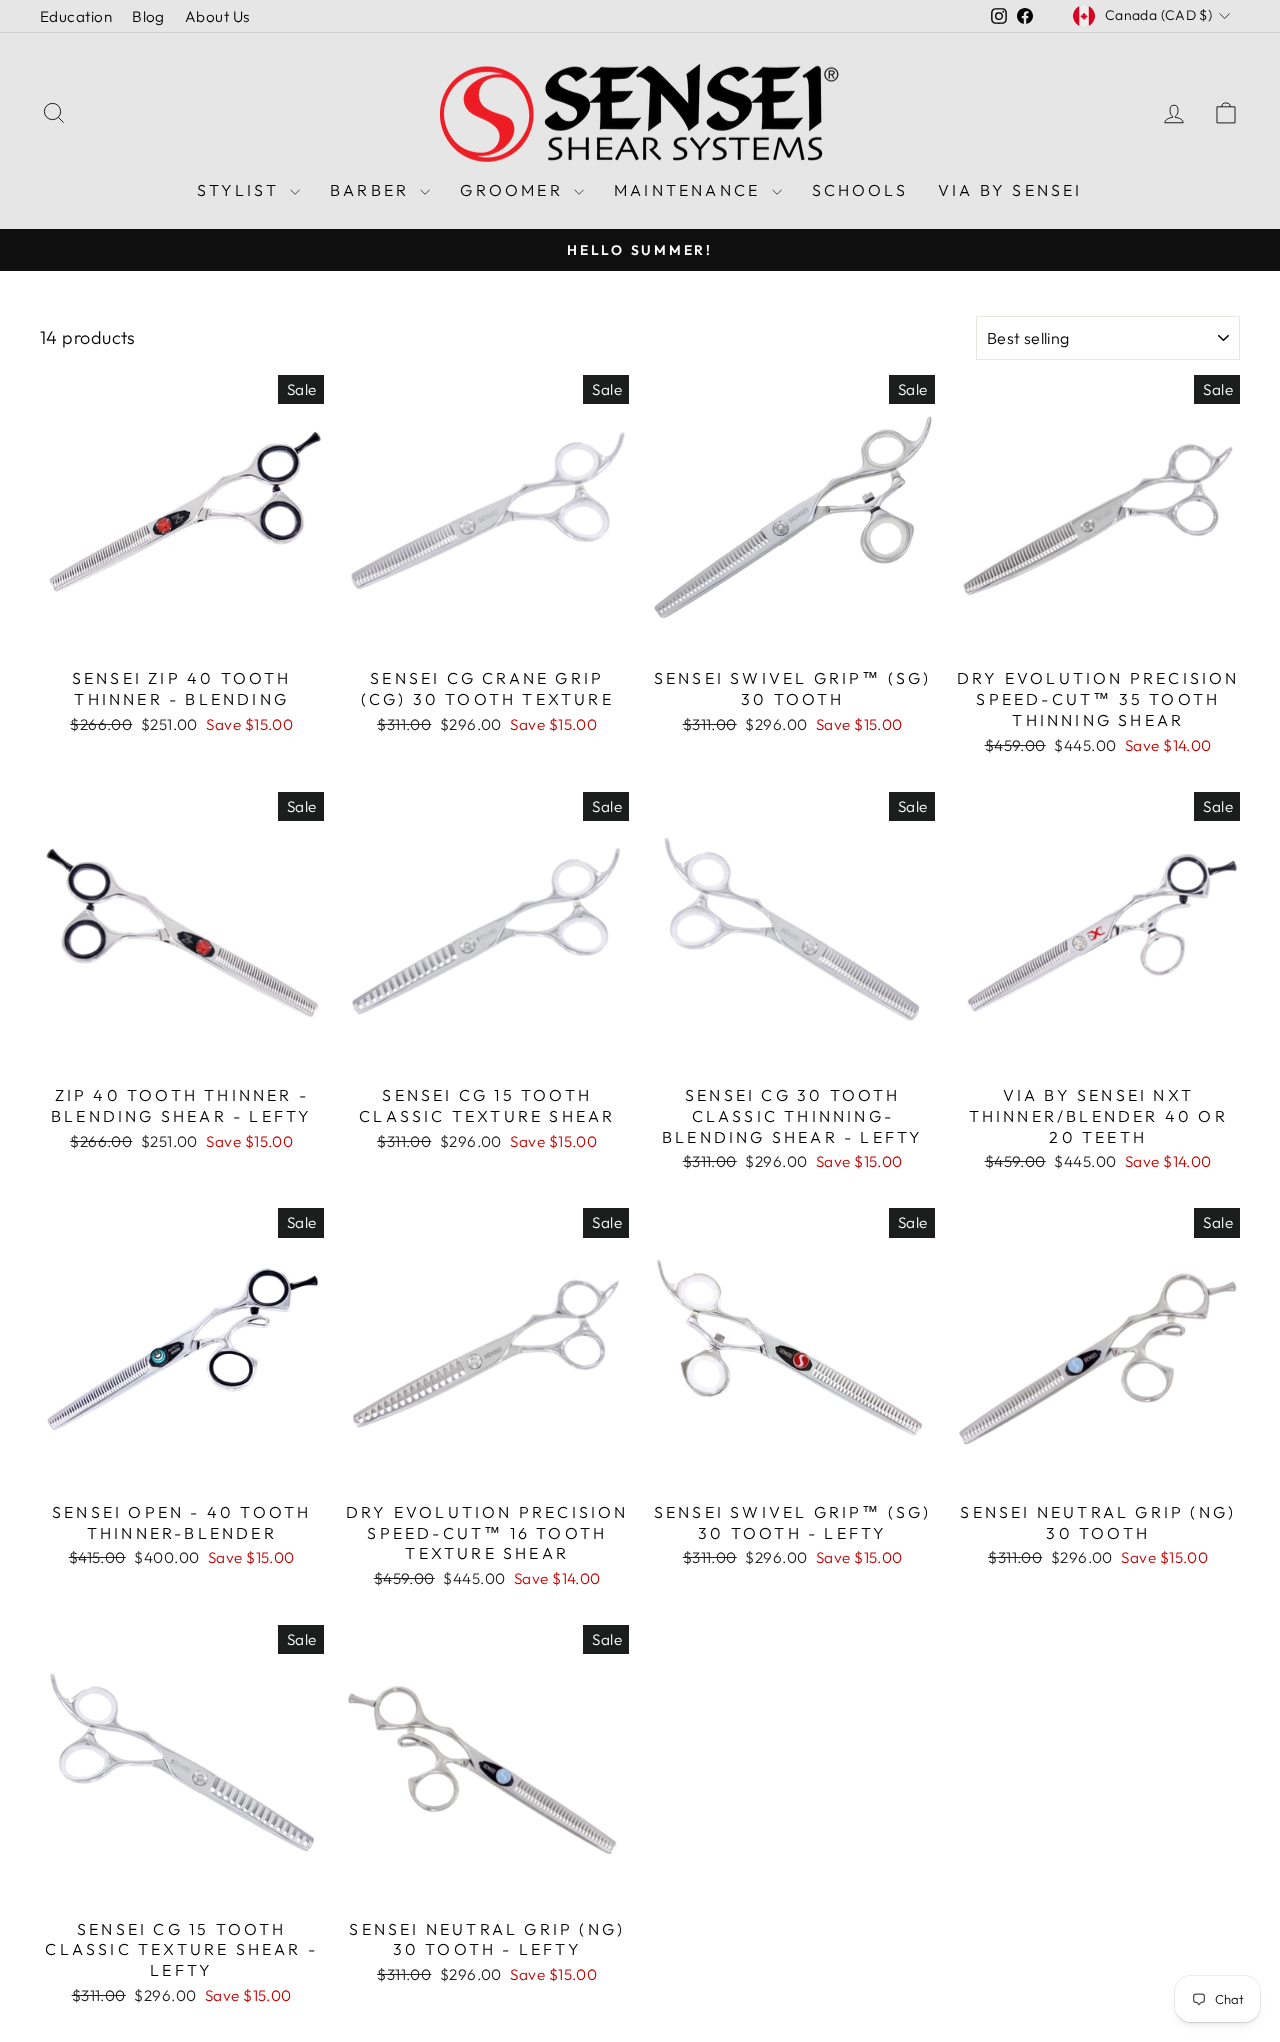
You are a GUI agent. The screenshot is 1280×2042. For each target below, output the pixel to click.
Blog (148, 16)
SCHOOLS (860, 190)
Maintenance (690, 190)
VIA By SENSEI (1010, 190)
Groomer (514, 190)
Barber (372, 190)
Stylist (241, 190)
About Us (217, 16)
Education (76, 16)
